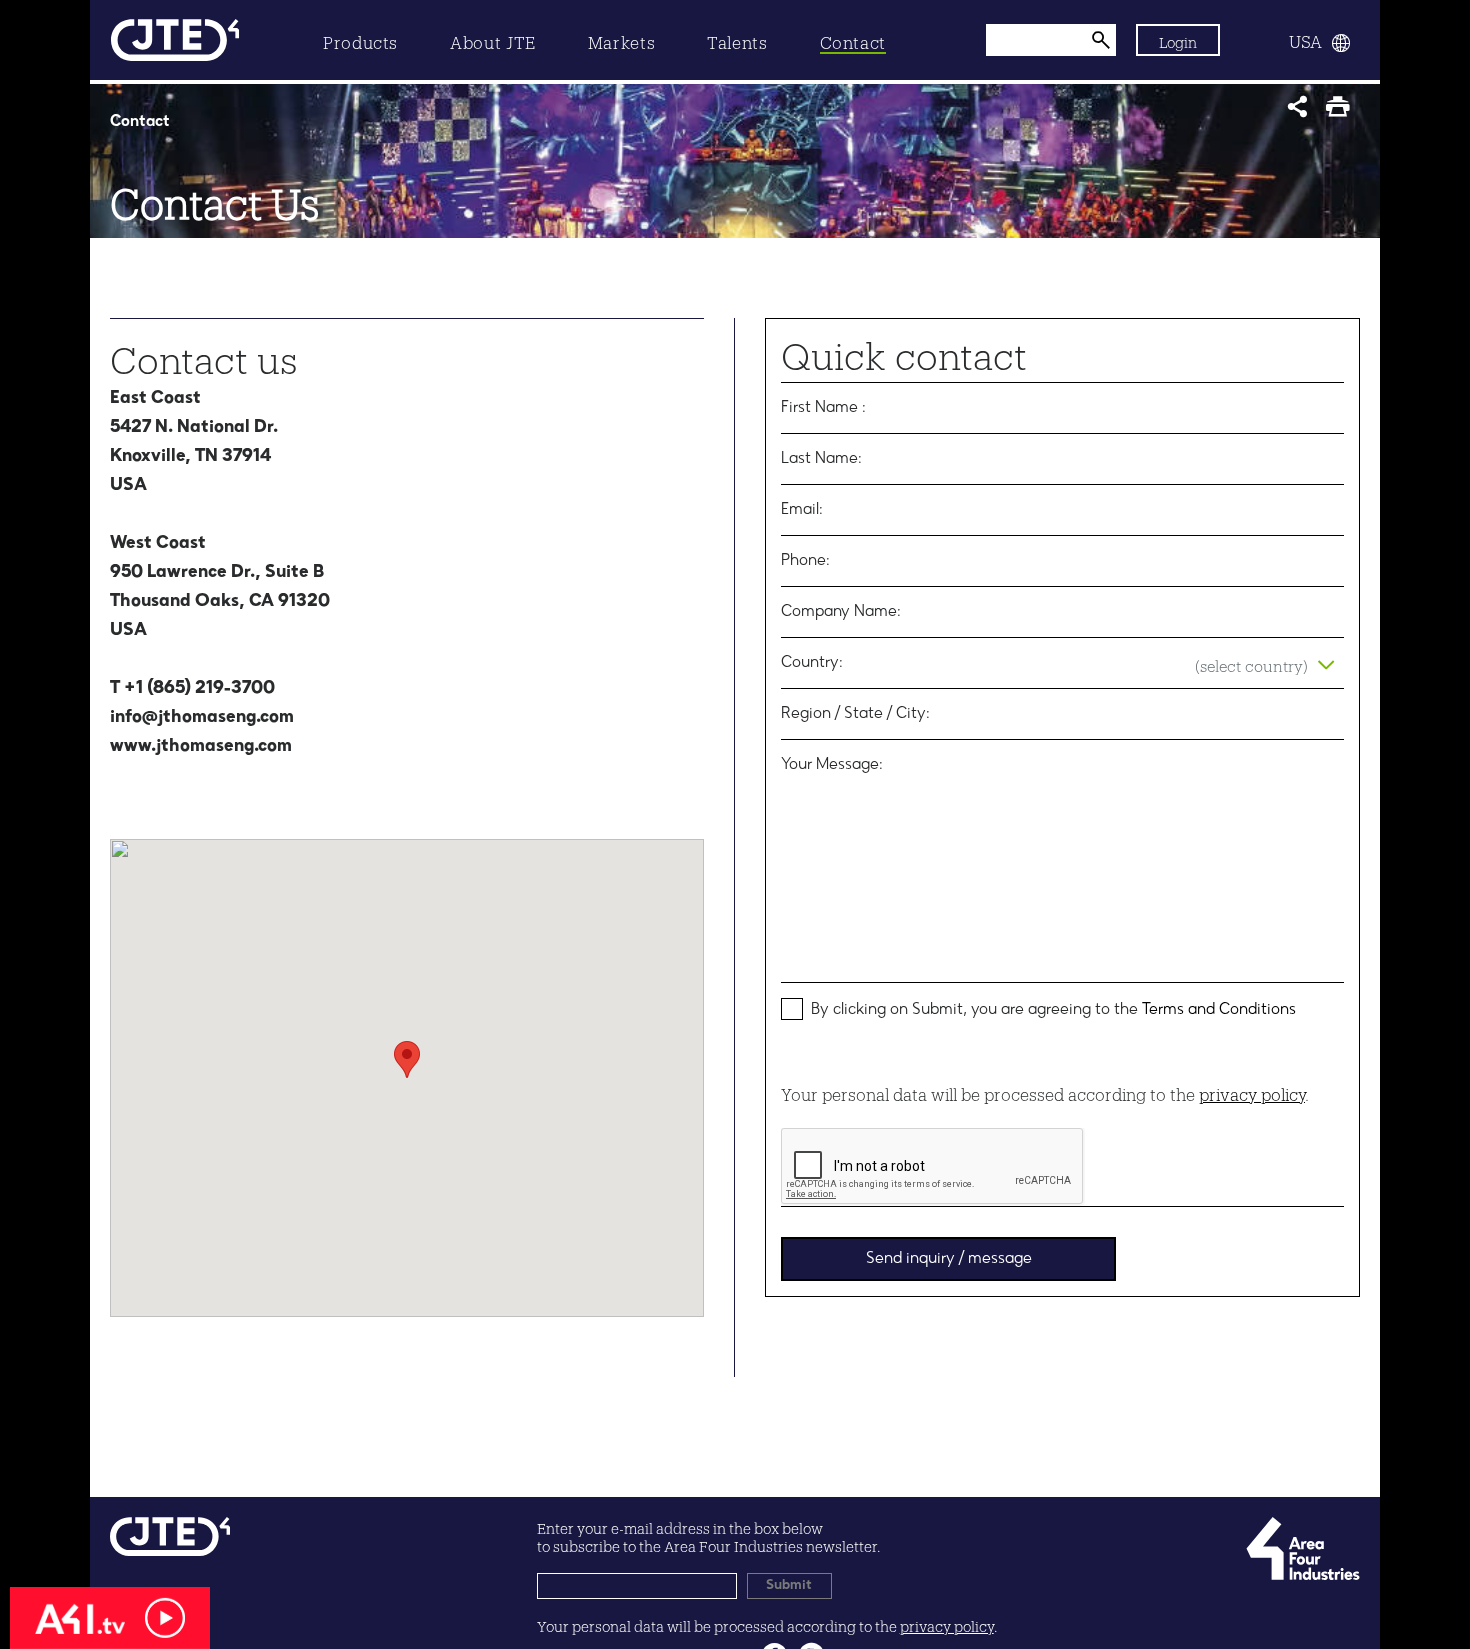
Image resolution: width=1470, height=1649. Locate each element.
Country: (812, 663)
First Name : (823, 408)
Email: (802, 510)
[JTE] (175, 40)
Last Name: (821, 459)
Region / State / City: (855, 714)
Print (1342, 112)
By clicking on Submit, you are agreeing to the (1053, 1010)
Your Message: (832, 765)
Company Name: (841, 612)
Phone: (805, 561)
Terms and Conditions (1219, 1010)
